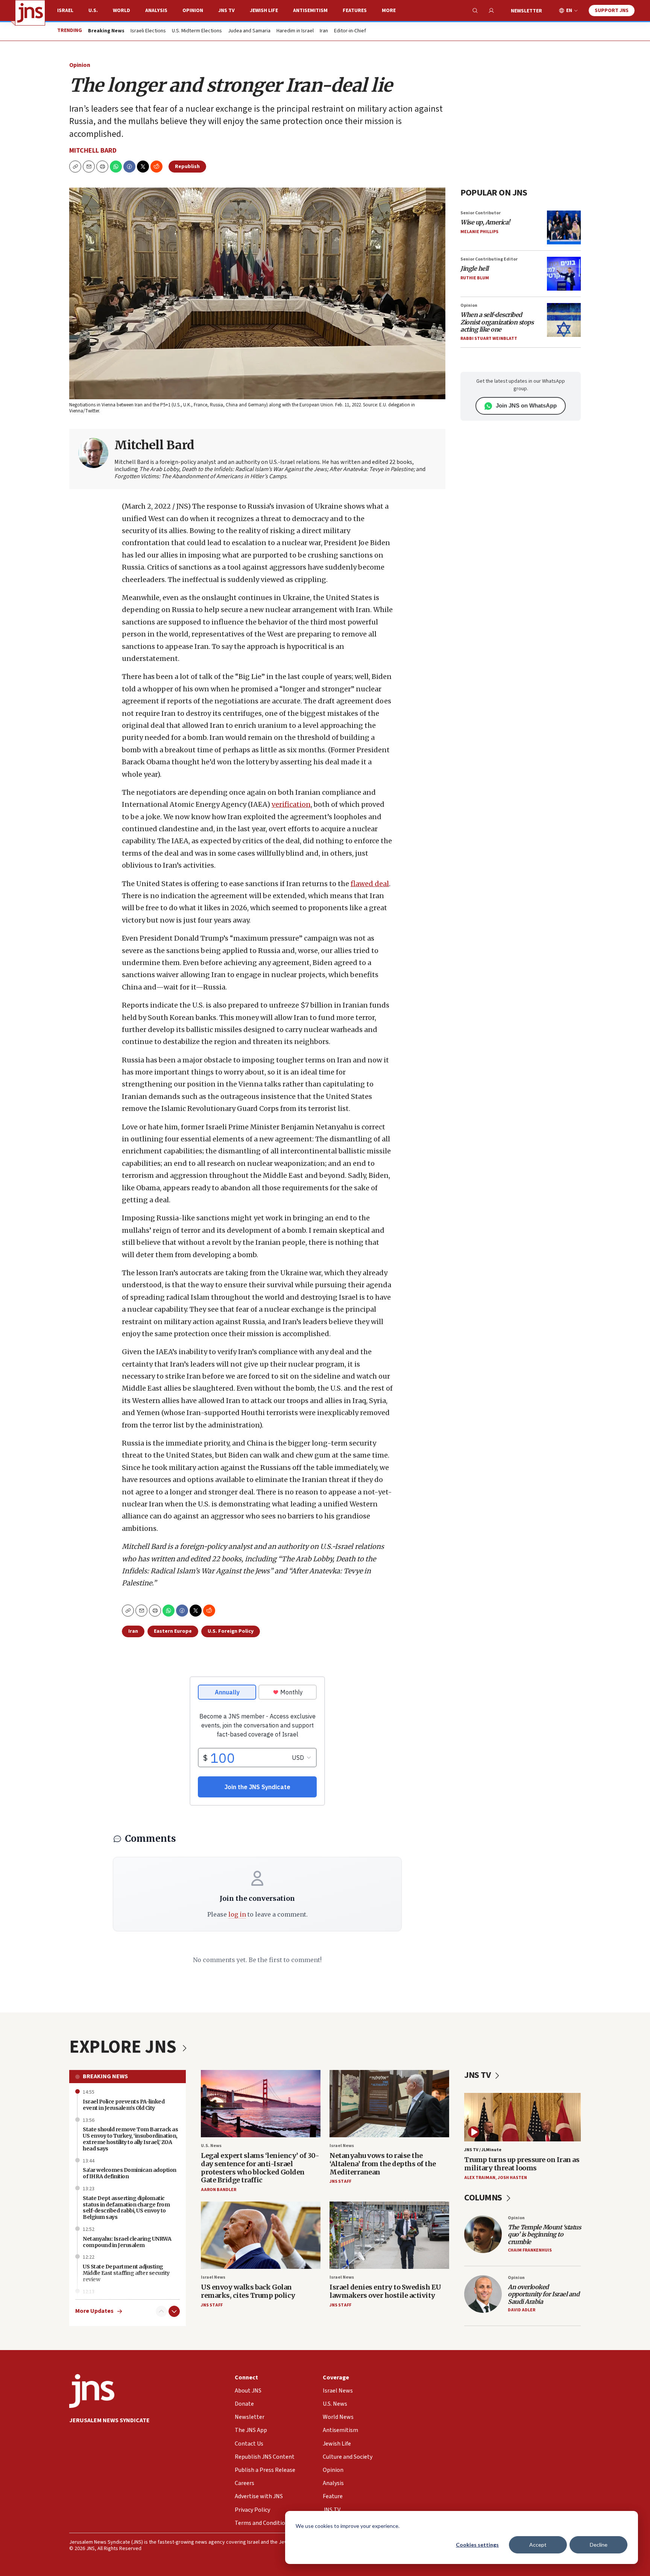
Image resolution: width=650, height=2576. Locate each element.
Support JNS (612, 11)
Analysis (156, 11)
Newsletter (526, 11)
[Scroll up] (161, 2311)
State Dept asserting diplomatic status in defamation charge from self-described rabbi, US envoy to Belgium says (126, 2208)
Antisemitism (310, 11)
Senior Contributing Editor (489, 259)
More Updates (94, 2311)
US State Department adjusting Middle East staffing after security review (126, 2273)
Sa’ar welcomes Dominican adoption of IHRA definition (130, 2173)
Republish (187, 167)
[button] (102, 167)
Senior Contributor (481, 213)
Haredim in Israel (295, 31)
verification (291, 804)
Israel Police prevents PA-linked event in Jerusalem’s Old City (124, 2105)
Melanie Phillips (479, 232)
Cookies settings (477, 2545)
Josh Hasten (512, 2178)
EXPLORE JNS (125, 2047)
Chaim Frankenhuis (530, 2250)
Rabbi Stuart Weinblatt (489, 339)
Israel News (342, 2146)
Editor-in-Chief (350, 31)
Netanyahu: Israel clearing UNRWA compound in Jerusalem (127, 2242)
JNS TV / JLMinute (483, 2150)
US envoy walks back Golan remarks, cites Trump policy (248, 2291)
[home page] (30, 13)
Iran (324, 31)
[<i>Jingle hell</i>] (564, 274)
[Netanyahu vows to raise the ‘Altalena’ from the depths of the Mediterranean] (389, 2104)
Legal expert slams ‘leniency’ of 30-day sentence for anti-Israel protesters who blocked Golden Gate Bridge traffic (260, 2168)
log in (237, 1914)
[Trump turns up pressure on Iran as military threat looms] (522, 2117)
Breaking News (105, 2076)
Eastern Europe (173, 1631)
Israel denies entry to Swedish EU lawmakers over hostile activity (385, 2291)
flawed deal (370, 884)
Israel (65, 11)
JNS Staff (340, 2181)
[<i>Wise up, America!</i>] (564, 227)
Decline (599, 2545)
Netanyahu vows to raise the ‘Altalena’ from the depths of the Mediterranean (383, 2164)
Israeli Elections (148, 31)
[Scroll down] (174, 2311)
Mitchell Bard (93, 151)
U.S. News (211, 2146)
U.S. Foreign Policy (231, 1631)
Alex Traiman (480, 2178)
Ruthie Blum (475, 278)
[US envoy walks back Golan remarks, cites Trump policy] (261, 2235)
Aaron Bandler (219, 2190)
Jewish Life (264, 11)
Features (355, 11)
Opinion (193, 11)
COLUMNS (484, 2198)
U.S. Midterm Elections (197, 31)
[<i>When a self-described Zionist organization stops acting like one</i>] (564, 320)
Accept (538, 2545)
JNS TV (226, 11)
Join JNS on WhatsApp (526, 405)
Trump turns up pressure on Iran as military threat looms (522, 2164)
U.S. (93, 11)
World (121, 11)
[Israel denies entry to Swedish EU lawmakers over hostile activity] (389, 2235)
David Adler (522, 2310)
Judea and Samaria (249, 31)
